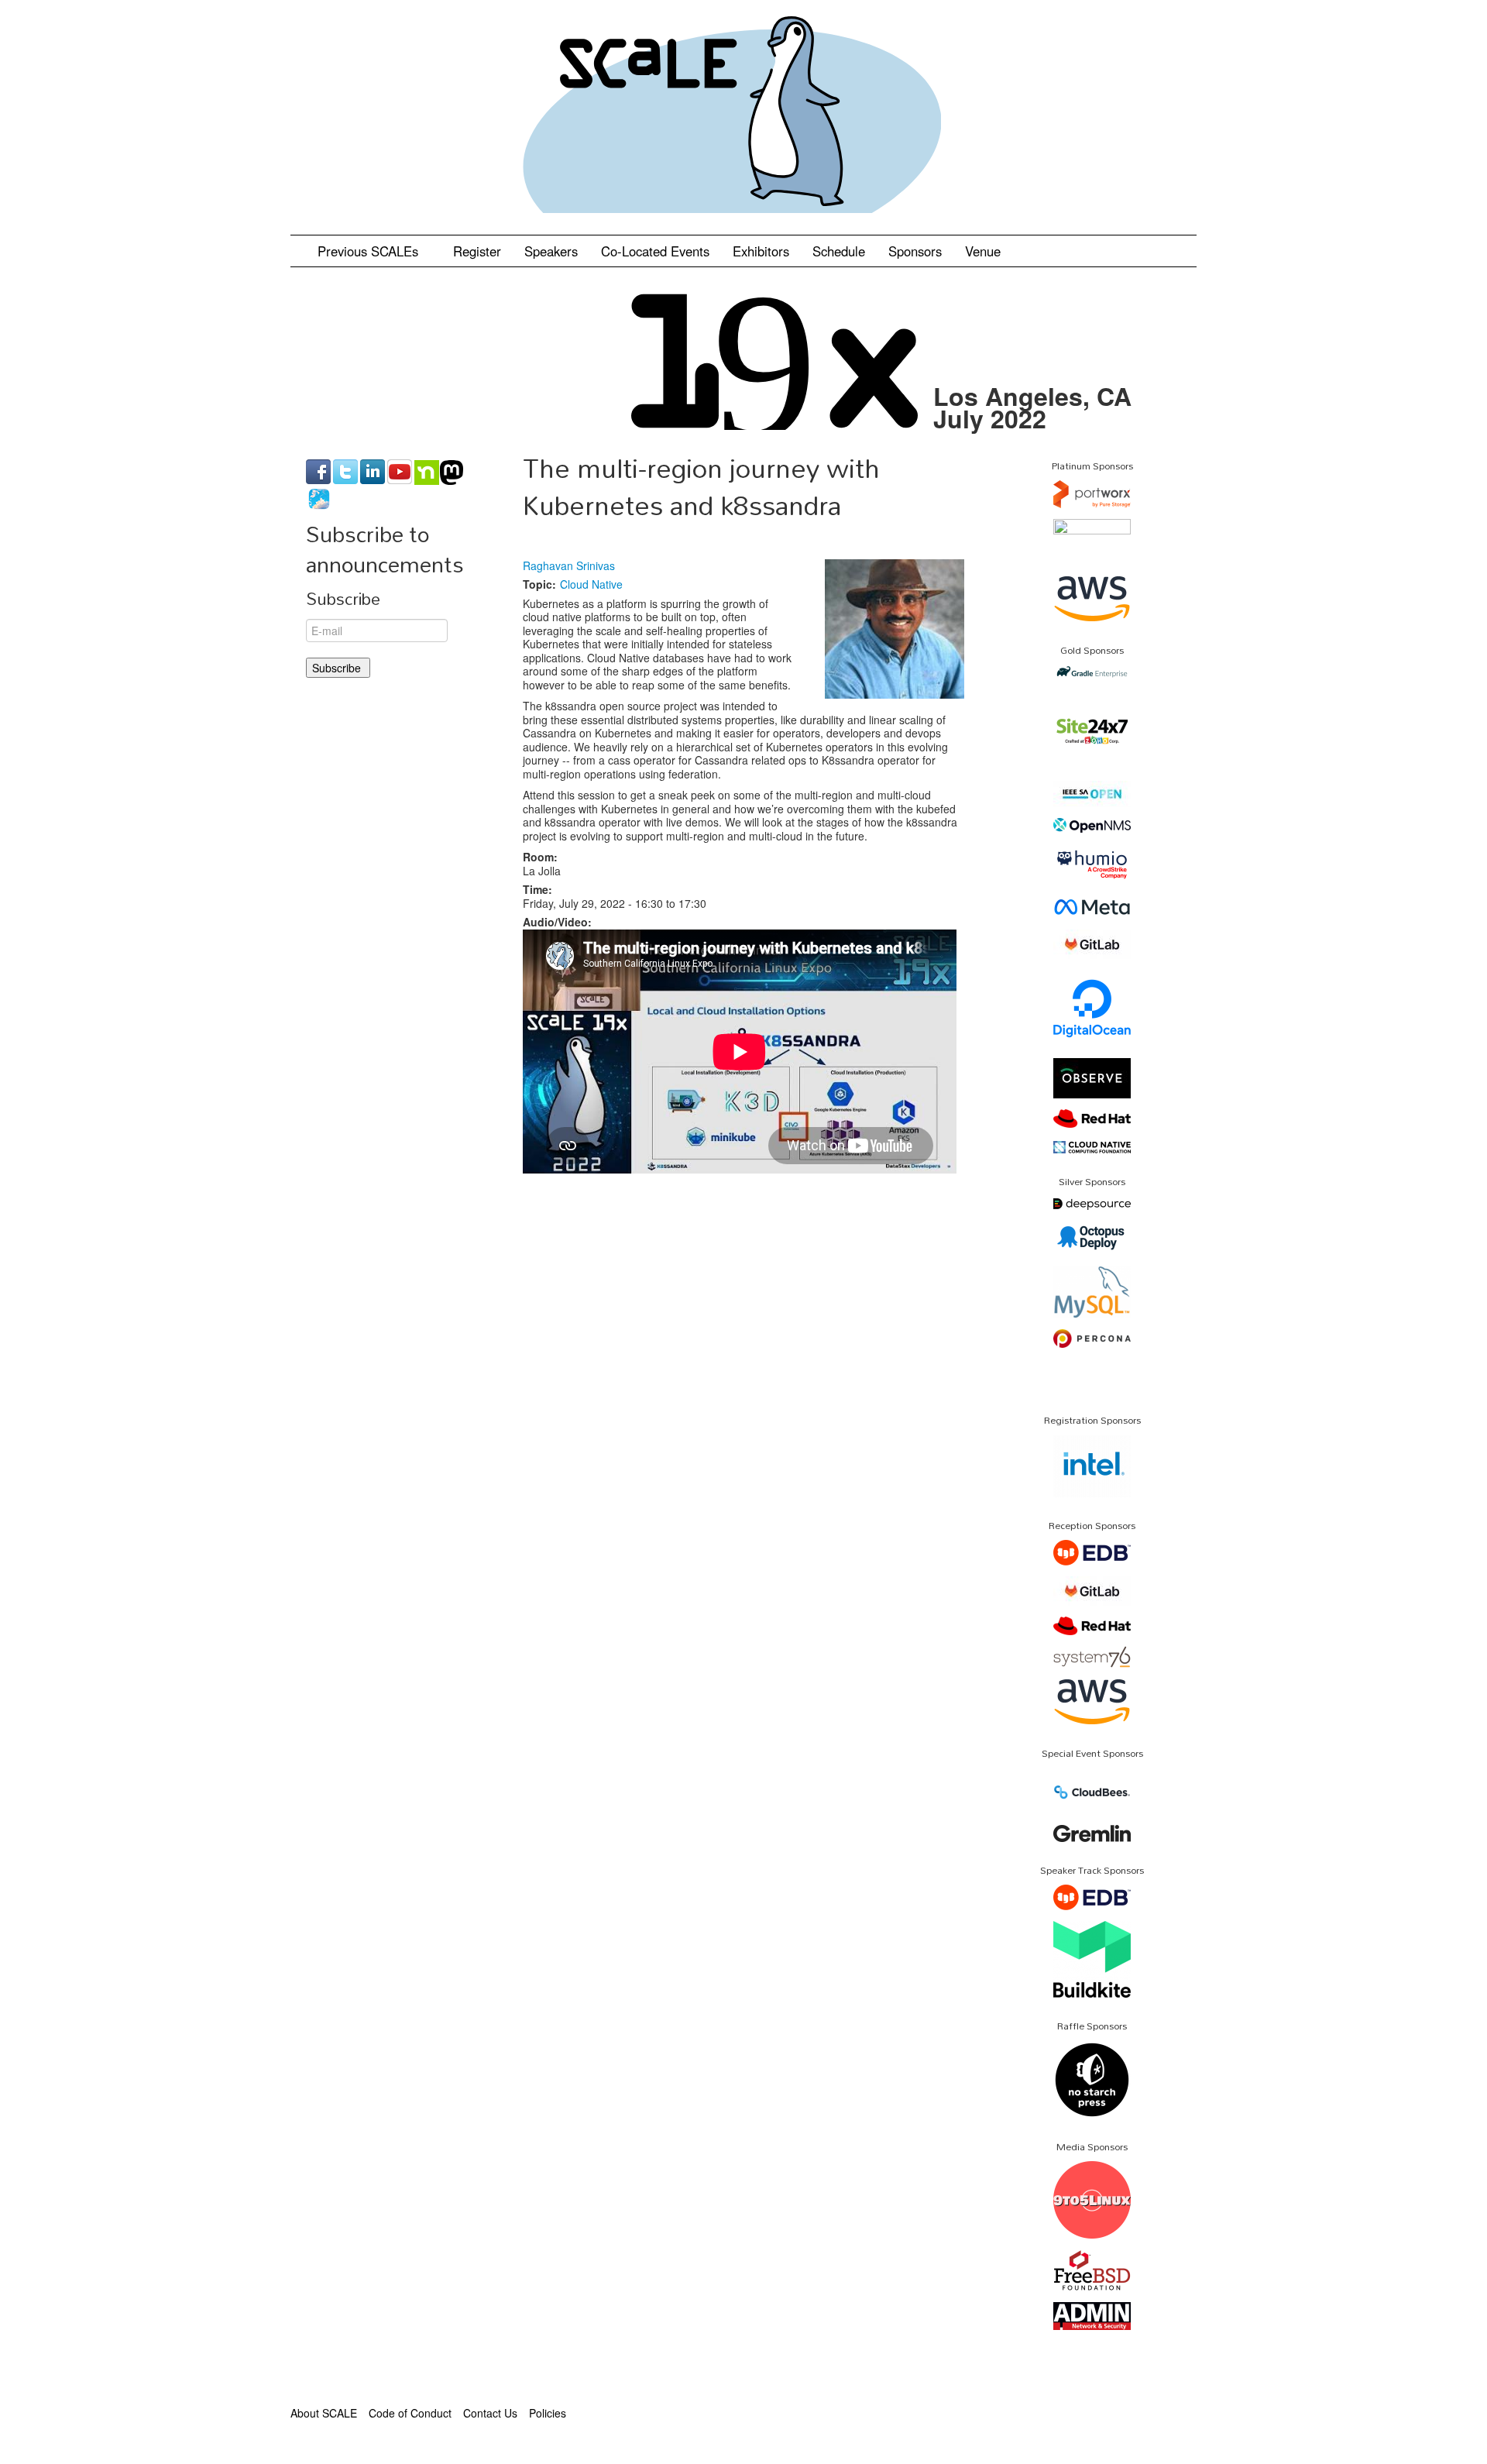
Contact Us (490, 2413)
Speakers (551, 251)
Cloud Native (591, 584)
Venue (983, 251)
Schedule (839, 251)
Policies (548, 2413)
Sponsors (915, 251)
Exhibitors (761, 251)
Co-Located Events (655, 251)
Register (477, 251)
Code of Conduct (410, 2413)
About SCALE (324, 2413)
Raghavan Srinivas (569, 565)
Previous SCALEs (370, 251)
